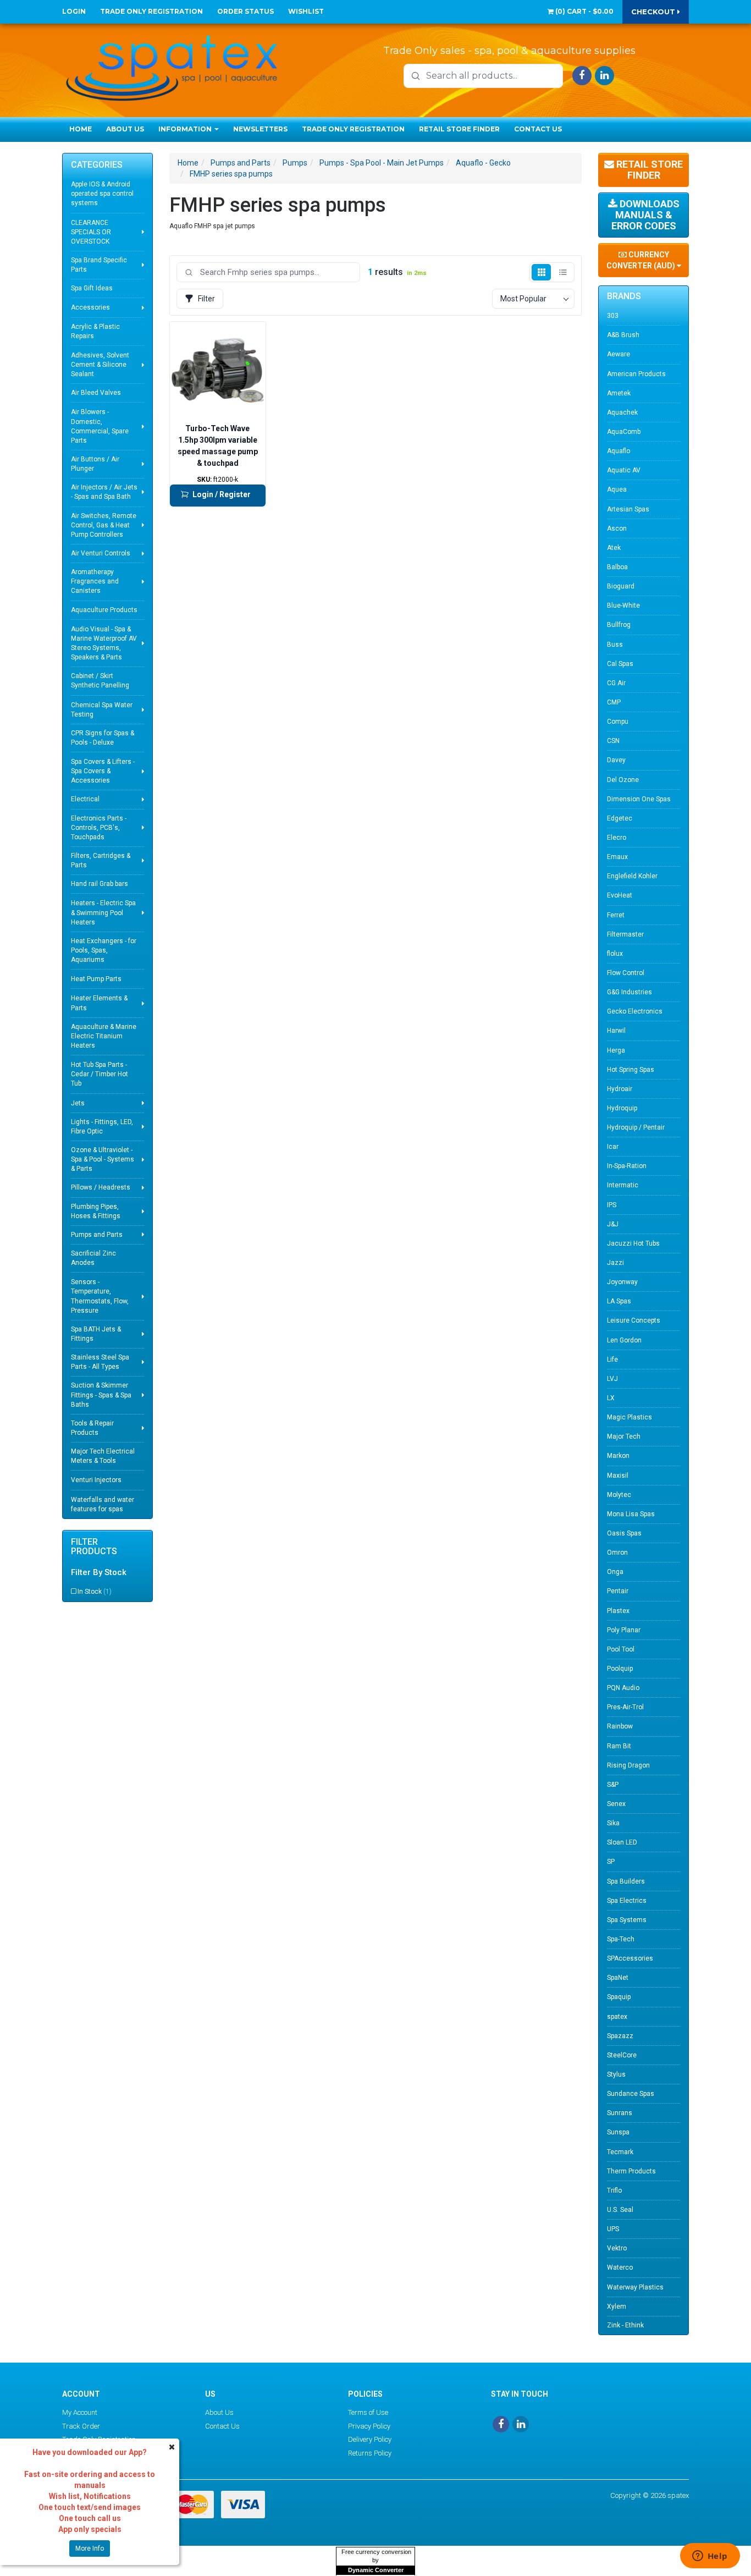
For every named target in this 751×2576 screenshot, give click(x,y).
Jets (78, 1103)
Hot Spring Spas (631, 1070)
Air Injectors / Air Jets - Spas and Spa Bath (104, 492)
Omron (617, 1553)
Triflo (614, 2190)
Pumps (295, 163)
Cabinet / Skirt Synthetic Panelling (100, 681)
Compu (618, 722)
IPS (612, 1205)
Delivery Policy (370, 2439)
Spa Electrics (627, 1901)
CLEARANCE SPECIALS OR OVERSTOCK (91, 232)
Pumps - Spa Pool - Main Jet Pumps (382, 163)
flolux (615, 954)
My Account (80, 2412)
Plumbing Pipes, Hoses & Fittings (96, 1211)
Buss (615, 645)
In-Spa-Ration (627, 1166)
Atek (614, 548)
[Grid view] (541, 272)
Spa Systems (627, 1920)
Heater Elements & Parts (99, 1003)
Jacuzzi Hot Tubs (633, 1243)
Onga (615, 1572)
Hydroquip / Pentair (636, 1127)
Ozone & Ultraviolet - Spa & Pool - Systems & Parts (103, 1159)
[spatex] (172, 66)
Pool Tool (621, 1649)
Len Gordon (624, 1340)
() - (584, 11)
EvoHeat (620, 895)
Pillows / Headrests (101, 1187)
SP (611, 1862)
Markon (618, 1456)
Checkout (654, 12)
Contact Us (538, 129)
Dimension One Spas (639, 799)
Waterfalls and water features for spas (103, 1504)
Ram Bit (619, 1746)
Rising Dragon (628, 1765)
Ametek (619, 393)
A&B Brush (623, 335)
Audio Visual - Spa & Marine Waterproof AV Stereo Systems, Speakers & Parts (104, 643)
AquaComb (624, 432)
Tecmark (620, 2152)
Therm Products (631, 2171)
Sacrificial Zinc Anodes (93, 1258)
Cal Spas (620, 664)
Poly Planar (624, 1630)
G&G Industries (629, 992)
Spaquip (619, 1997)
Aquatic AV (624, 470)
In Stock (95, 1592)
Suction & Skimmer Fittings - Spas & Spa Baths (101, 1395)
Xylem (617, 2307)
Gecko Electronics (635, 1011)
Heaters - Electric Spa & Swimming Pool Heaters (103, 912)
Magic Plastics (629, 1417)
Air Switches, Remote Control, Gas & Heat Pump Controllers (104, 525)
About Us (125, 129)
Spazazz (620, 2036)
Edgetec (620, 818)
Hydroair (620, 1089)
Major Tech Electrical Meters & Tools (103, 1456)
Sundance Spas (631, 2094)
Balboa (617, 567)
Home (81, 129)
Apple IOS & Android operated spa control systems (102, 194)
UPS (613, 2229)
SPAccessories (630, 1958)
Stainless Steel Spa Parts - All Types (100, 1362)
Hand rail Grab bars (100, 884)
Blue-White (623, 606)
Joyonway (622, 1282)
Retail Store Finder (459, 129)
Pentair (618, 1591)
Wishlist (306, 11)
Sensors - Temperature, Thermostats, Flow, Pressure (100, 1296)
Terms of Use (368, 2412)
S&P (613, 1785)
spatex (617, 2017)
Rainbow (620, 1726)
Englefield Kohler (632, 876)
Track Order (81, 2426)
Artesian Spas (628, 509)
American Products (636, 374)
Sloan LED (622, 1842)
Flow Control (626, 973)
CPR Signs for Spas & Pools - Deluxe (103, 738)
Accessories (90, 307)
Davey (616, 760)
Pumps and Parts (97, 1235)
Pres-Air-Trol (625, 1707)
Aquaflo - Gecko (483, 163)
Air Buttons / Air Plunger (95, 464)
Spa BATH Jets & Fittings (96, 1334)
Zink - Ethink (625, 2325)
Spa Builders (626, 1881)
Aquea (617, 489)
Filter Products (94, 1547)
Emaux (617, 857)
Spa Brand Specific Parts (99, 265)
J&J (613, 1224)
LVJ (612, 1379)
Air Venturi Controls (101, 553)
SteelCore (622, 2055)
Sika (613, 1823)
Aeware (619, 354)
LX (611, 1398)
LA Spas (619, 1301)
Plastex (618, 1611)
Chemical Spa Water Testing (102, 710)
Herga (616, 1050)
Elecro (617, 838)
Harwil (616, 1031)
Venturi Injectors (96, 1480)
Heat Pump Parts (96, 979)
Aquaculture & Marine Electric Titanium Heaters (104, 1036)
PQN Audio (623, 1688)
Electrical (85, 799)
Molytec (619, 1495)
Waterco (620, 2267)
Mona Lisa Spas (631, 1514)
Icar (613, 1147)
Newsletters (260, 129)
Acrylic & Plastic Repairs (95, 331)
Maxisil (618, 1476)
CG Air (616, 683)
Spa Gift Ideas (92, 288)
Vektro (617, 2248)
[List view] (563, 272)
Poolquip (620, 1669)
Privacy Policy (369, 2426)
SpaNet (618, 1978)
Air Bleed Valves (96, 393)
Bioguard (621, 586)
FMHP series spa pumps (231, 174)
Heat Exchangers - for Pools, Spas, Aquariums (104, 950)
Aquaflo (619, 451)
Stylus (616, 2074)
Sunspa (618, 2132)
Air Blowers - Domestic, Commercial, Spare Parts (100, 426)
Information (186, 129)
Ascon (617, 529)
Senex (616, 1804)
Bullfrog (619, 625)
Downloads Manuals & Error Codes (645, 215)
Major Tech (624, 1436)
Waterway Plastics (635, 2287)
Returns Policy (370, 2453)
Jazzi (615, 1263)
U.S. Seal (620, 2210)
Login (74, 11)
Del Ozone (623, 780)
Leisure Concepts (634, 1320)
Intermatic (623, 1185)
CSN (613, 741)
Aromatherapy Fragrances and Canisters (95, 581)
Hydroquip (622, 1108)
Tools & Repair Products (92, 1428)
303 (613, 316)
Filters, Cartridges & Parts (101, 860)
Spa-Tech (621, 1939)
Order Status (245, 11)
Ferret (616, 915)
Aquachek (622, 412)
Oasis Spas (624, 1533)
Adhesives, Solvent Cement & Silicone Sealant (100, 365)
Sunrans (620, 2113)
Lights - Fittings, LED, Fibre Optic (102, 1127)
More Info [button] (90, 2549)
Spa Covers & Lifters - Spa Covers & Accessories (103, 771)
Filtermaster (625, 934)
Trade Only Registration (151, 11)
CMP (614, 702)
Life (612, 1359)
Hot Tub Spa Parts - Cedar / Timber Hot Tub (100, 1074)
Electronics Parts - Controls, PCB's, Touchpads (99, 828)
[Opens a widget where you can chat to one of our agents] (710, 2557)
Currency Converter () (642, 260)
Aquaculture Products (104, 610)
